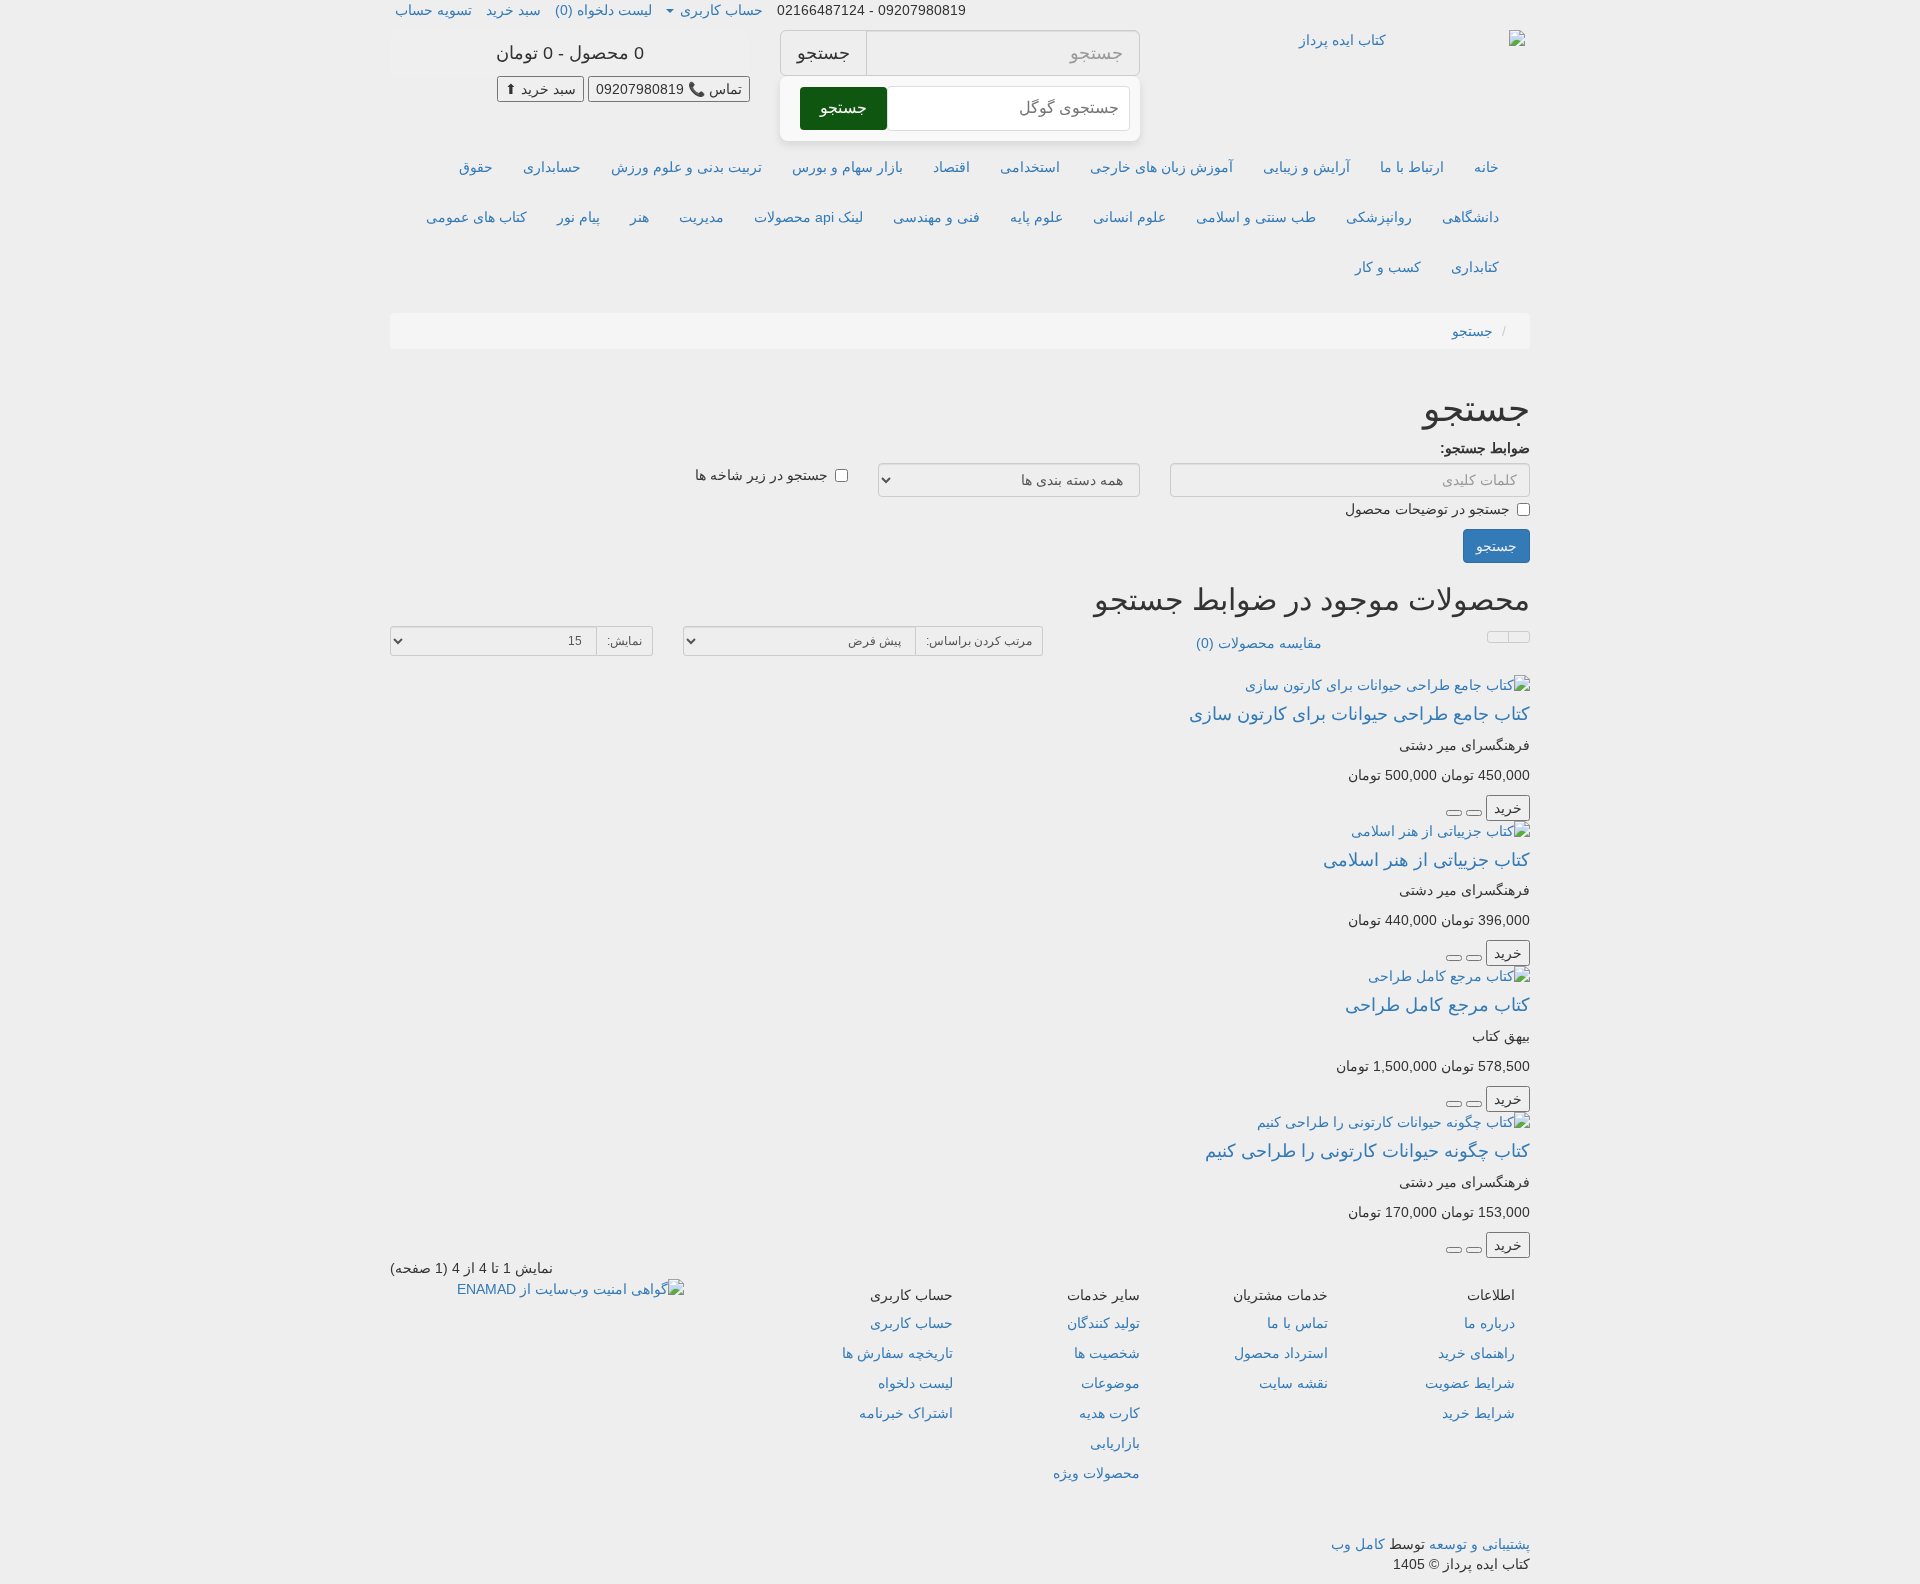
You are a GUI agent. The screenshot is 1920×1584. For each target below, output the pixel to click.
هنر (639, 217)
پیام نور (578, 217)
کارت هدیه (1109, 1413)
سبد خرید (540, 89)
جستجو (823, 53)
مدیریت (701, 217)
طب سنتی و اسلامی (1256, 217)
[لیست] (1519, 637)
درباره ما (1489, 1323)
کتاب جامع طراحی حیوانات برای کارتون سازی (1359, 714)
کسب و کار (1388, 267)
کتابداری (1475, 267)
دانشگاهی (1470, 217)
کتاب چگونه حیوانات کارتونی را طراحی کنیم (1367, 1151)
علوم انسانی (1129, 217)
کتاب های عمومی (476, 217)
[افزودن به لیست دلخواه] (1474, 813)
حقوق (476, 167)
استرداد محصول (1281, 1353)
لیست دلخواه (915, 1383)
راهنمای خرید (1476, 1353)
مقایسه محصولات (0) (1259, 643)
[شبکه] (1498, 637)
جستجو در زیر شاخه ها (761, 475)
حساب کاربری (911, 1323)
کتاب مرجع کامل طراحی (1437, 1005)
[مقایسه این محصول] (1454, 813)
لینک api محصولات (808, 217)
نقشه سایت (1293, 1383)
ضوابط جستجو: (1485, 448)
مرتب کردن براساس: (979, 641)
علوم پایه (1036, 217)
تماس (669, 89)
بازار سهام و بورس (847, 167)
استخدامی (1030, 167)
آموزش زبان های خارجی (1161, 167)
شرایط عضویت (1470, 1383)
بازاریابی (1115, 1443)
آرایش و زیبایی (1306, 167)
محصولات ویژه (1096, 1473)
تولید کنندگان (1103, 1323)
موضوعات (1110, 1383)
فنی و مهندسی (936, 217)
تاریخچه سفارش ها (897, 1353)
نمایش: (624, 641)
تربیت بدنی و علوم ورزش (686, 167)
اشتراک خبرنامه (906, 1413)
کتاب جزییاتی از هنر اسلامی (1426, 860)
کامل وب (1358, 1544)
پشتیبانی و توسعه (1479, 1544)
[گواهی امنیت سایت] (570, 1288)
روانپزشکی (1379, 217)
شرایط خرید (1478, 1413)
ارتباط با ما (1412, 167)
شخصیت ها (1107, 1353)
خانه (1486, 167)
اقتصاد (951, 167)
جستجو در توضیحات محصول (1427, 509)
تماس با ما (1297, 1323)
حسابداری (552, 167)
